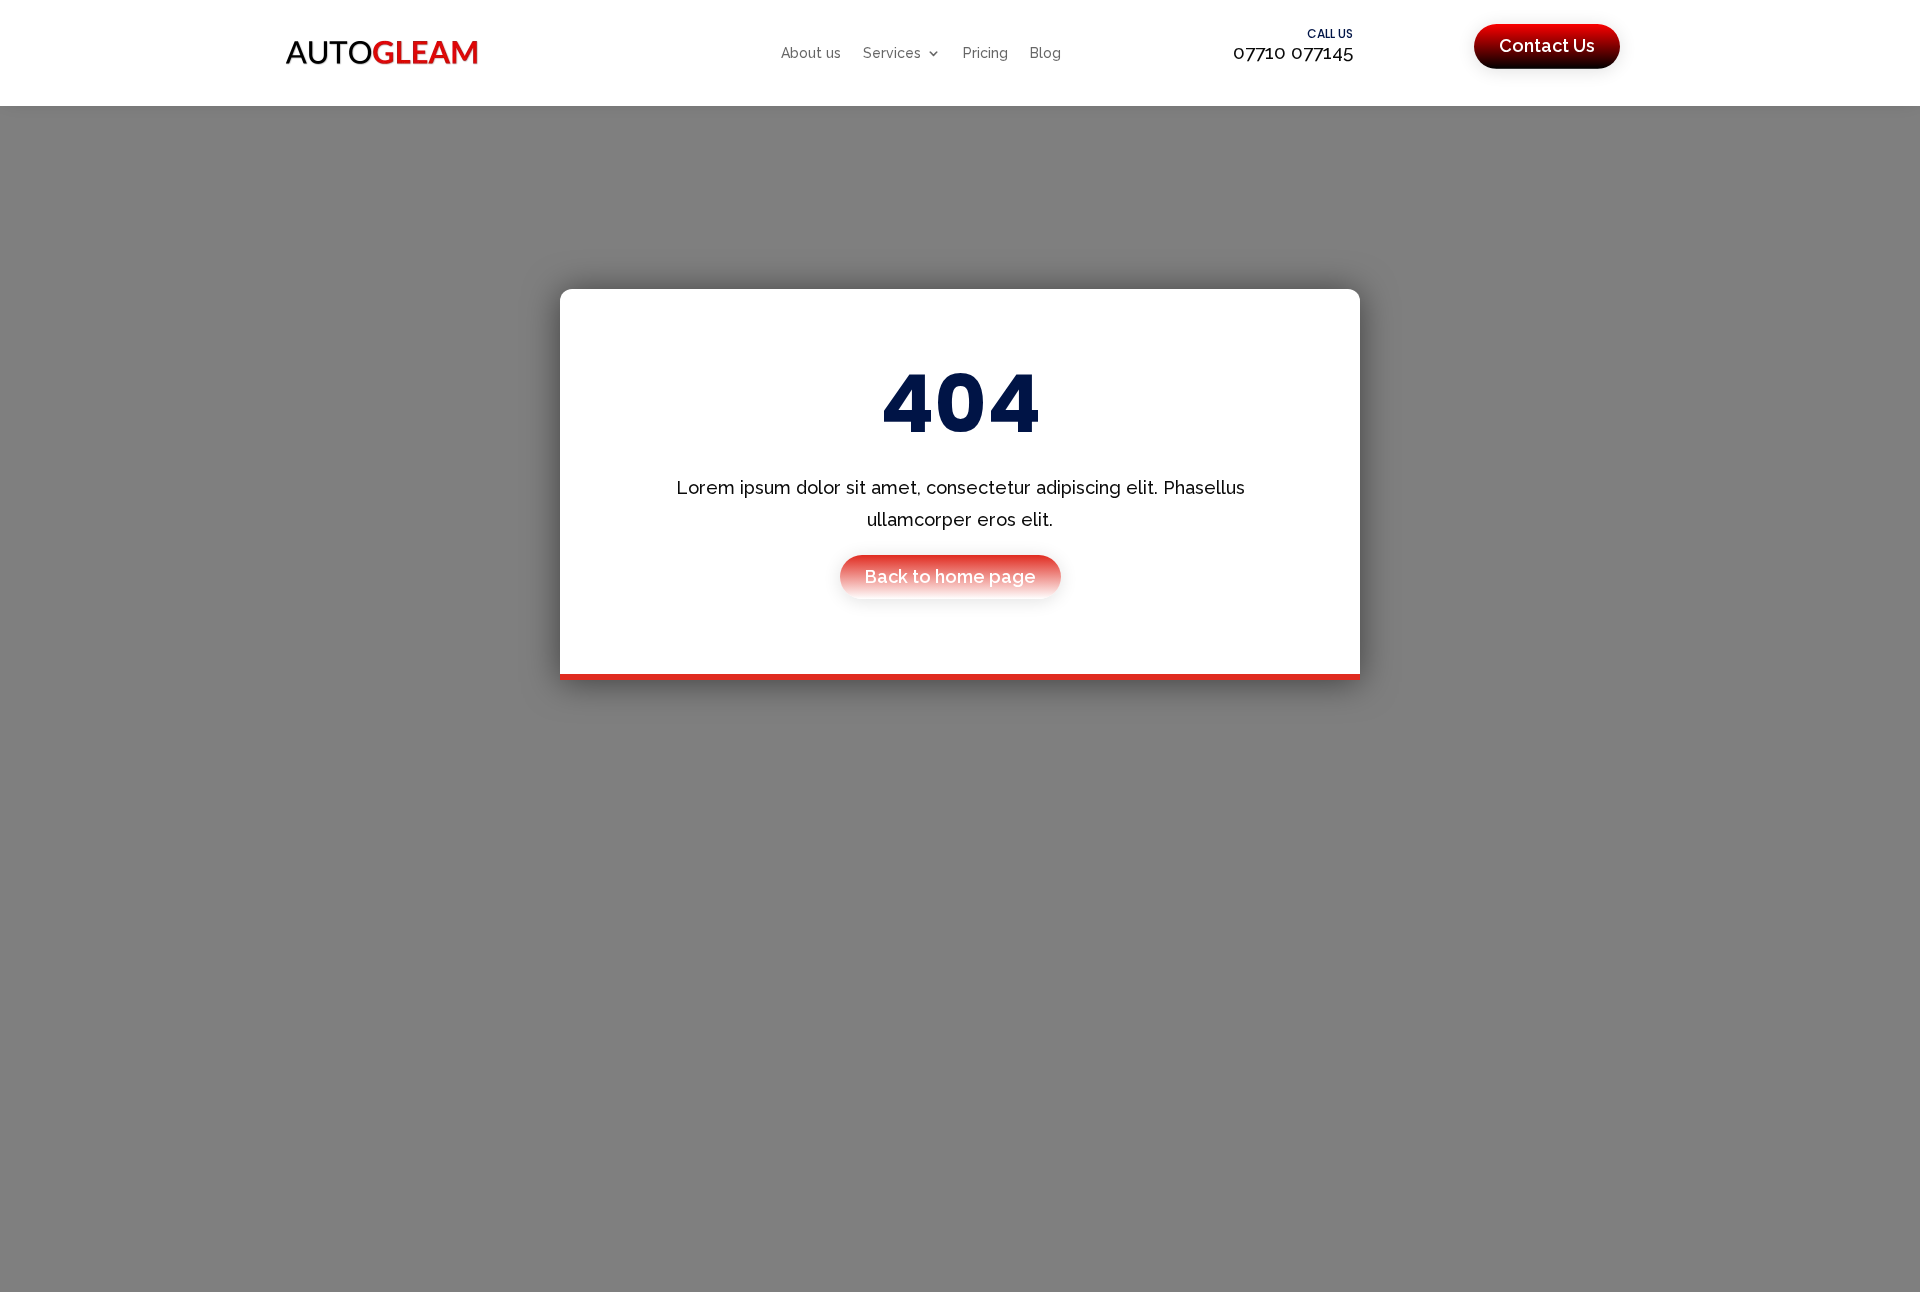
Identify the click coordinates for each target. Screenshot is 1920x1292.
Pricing (985, 53)
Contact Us (1547, 45)
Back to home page (950, 576)
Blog (1045, 53)
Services (892, 53)
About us (811, 53)
